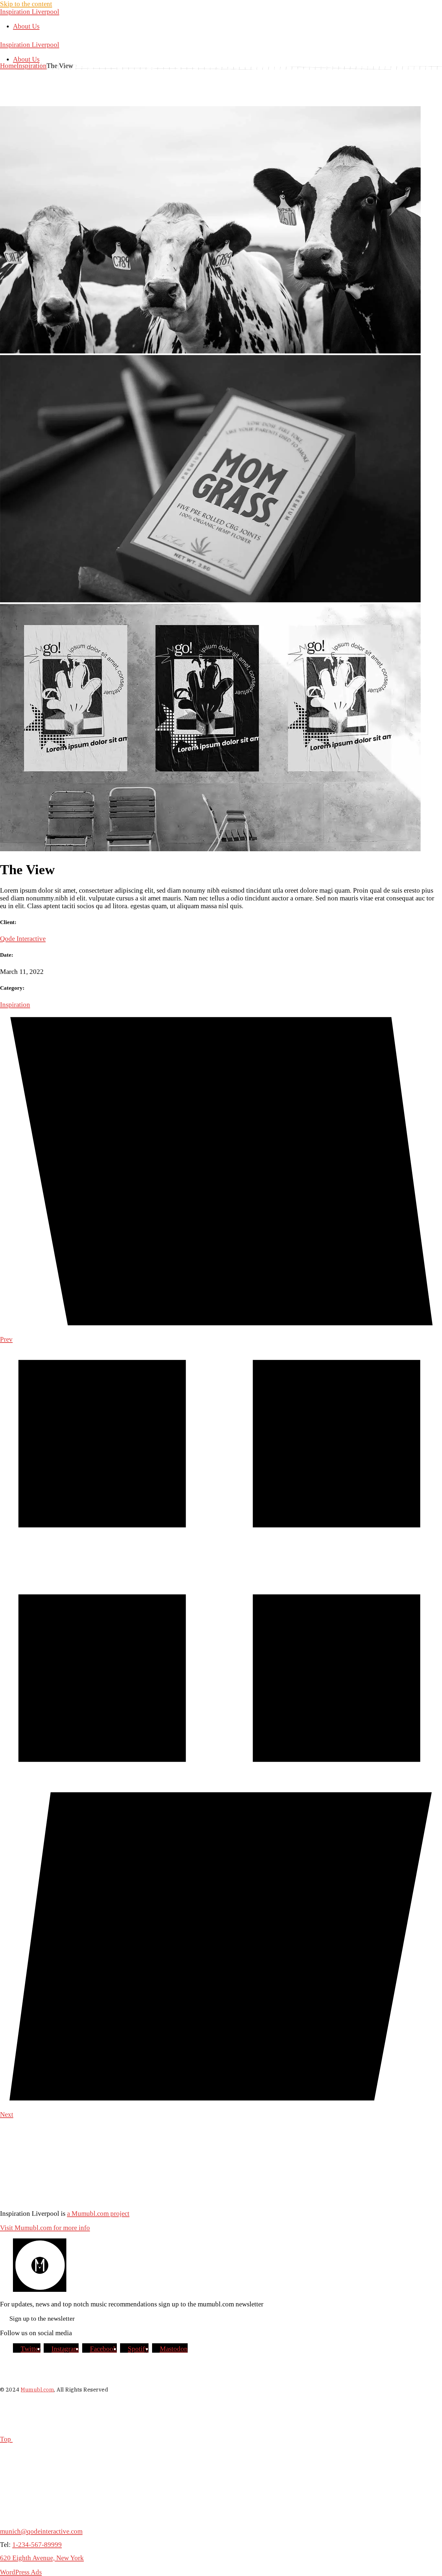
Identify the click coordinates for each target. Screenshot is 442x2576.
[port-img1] (210, 351)
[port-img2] (210, 600)
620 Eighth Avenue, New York (42, 2558)
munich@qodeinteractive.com (41, 2531)
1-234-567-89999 (37, 2544)
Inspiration (15, 1004)
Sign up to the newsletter (42, 2318)
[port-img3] (210, 849)
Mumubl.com (37, 2390)
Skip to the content (26, 4)
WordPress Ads (21, 2572)
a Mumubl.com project (98, 2213)
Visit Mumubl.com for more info (45, 2228)
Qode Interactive (23, 938)
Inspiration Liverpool (30, 11)
